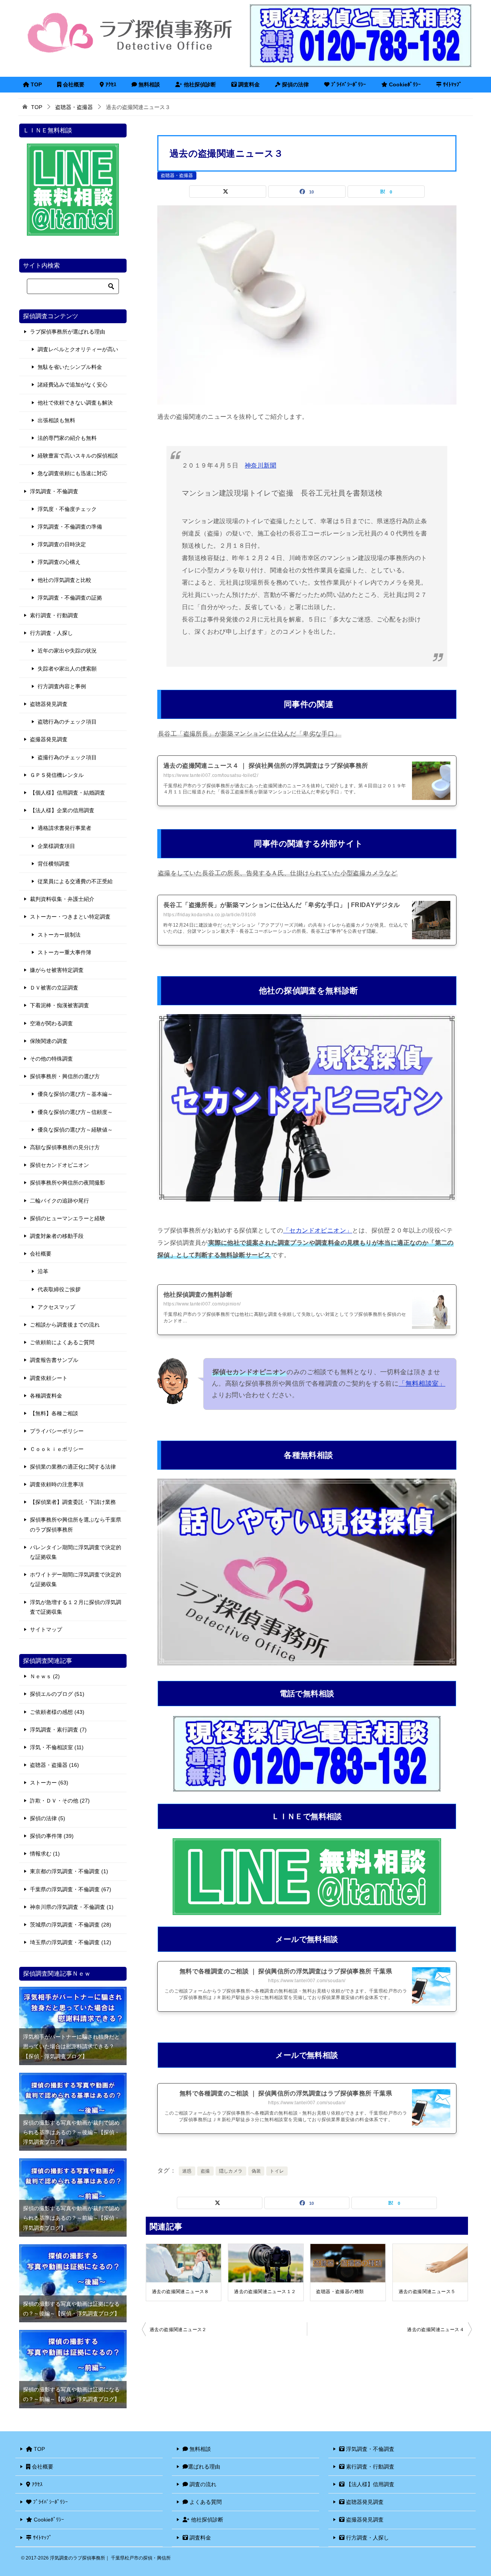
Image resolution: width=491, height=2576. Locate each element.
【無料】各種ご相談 (54, 1413)
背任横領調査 (54, 864)
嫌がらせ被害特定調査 (57, 970)
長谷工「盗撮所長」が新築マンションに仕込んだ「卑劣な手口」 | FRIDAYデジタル (282, 905)
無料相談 (148, 84)
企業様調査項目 (56, 846)
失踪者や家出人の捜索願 (67, 669)
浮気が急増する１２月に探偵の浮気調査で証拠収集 (76, 1607)
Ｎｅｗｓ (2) (45, 1676)
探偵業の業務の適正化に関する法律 (73, 1467)
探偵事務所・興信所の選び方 (65, 1076)
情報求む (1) (45, 1854)
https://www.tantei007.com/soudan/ (307, 1981)
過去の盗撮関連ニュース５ (427, 2292)
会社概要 (73, 84)
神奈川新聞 (260, 465)
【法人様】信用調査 (369, 2484)
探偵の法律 (295, 84)
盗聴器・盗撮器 (177, 175)
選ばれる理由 (204, 2467)
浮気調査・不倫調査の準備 (70, 527)
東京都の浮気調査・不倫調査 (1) (69, 1871)
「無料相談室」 (422, 1384)
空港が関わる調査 (51, 1023)
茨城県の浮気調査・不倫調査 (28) (71, 1925)
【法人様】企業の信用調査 (62, 810)
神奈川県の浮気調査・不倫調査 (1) (72, 1907)
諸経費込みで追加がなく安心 (72, 385)
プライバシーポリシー (57, 1431)
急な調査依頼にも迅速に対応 (72, 473)
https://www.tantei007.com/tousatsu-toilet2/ (211, 775)
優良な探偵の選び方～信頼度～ (75, 1112)
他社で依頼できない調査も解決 (75, 403)
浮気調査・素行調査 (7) (58, 1730)
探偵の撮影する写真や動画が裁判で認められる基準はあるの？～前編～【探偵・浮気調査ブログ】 (71, 2218)
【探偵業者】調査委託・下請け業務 (73, 1502)
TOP (35, 84)
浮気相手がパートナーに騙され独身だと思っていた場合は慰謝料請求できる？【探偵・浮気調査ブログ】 (71, 2046)
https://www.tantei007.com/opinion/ (202, 1304)
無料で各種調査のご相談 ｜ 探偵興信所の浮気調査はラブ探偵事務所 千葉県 (286, 1971)
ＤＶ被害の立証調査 (54, 988)
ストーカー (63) (49, 1783)
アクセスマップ (56, 1307)
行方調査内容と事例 (62, 686)
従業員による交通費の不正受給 (75, 881)
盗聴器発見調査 (49, 704)
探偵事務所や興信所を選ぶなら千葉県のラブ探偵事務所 (76, 1524)
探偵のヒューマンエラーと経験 (68, 1218)
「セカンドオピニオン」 (318, 1230)
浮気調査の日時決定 (62, 544)
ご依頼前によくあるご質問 (62, 1342)
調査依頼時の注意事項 (57, 1484)
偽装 (256, 2171)
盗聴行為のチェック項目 (67, 722)
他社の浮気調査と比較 (64, 580)
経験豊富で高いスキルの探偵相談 (78, 456)
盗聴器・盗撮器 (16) (54, 1765)
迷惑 (187, 2171)
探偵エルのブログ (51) (57, 1694)
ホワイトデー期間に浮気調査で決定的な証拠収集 (76, 1579)
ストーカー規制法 (59, 935)
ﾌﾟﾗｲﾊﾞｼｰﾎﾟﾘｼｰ (348, 84)
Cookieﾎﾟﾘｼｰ (404, 84)
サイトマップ (46, 1629)
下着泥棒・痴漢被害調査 (59, 1005)
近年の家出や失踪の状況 (67, 651)
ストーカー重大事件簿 (64, 952)
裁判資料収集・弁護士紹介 (62, 899)
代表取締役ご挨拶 (59, 1289)
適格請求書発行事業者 (64, 828)
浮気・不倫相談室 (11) (57, 1747)
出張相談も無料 (56, 420)
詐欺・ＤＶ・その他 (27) (60, 1801)
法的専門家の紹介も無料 (67, 438)
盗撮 (205, 2171)
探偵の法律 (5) (48, 1818)
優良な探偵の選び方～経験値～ (75, 1130)
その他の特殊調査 (51, 1059)
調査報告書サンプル (54, 1360)
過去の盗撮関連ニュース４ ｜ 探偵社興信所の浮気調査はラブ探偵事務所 (266, 766)
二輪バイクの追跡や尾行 (59, 1201)
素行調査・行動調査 (54, 615)
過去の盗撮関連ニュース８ (180, 2292)
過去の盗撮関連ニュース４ (436, 2330)
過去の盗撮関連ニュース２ (178, 2330)
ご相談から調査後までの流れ (65, 1325)
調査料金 (248, 84)
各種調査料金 (46, 1396)
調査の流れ (202, 2484)
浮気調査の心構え (59, 562)
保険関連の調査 (49, 1041)
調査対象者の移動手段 (57, 1236)
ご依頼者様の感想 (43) (57, 1712)
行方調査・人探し (51, 633)
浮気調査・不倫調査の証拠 (70, 598)
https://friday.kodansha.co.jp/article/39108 (210, 915)
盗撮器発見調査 (49, 739)
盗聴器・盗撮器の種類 (340, 2292)
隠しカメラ (231, 2171)
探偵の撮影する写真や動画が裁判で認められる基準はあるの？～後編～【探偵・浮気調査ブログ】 (71, 2132)
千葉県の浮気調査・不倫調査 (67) (71, 1889)
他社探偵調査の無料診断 (198, 1295)
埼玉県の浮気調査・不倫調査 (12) (71, 1942)
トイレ (277, 2171)
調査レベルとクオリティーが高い (78, 349)
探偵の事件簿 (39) (52, 1836)
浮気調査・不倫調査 (54, 491)
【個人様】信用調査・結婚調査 (68, 793)
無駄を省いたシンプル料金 (70, 367)
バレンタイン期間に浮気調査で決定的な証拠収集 (76, 1552)
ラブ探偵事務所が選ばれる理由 (68, 332)
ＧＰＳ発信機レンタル (57, 775)
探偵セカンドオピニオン (59, 1165)
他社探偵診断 (199, 84)
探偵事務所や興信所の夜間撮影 (68, 1183)
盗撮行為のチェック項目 (67, 757)
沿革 (43, 1271)
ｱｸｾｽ (110, 84)
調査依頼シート (49, 1378)
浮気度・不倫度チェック (67, 509)
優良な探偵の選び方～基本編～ (75, 1094)
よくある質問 (205, 2502)
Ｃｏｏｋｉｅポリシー (57, 1449)
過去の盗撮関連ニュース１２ (265, 2292)
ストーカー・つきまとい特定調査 (70, 917)
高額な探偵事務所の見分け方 (65, 1147)
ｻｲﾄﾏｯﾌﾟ (452, 84)
